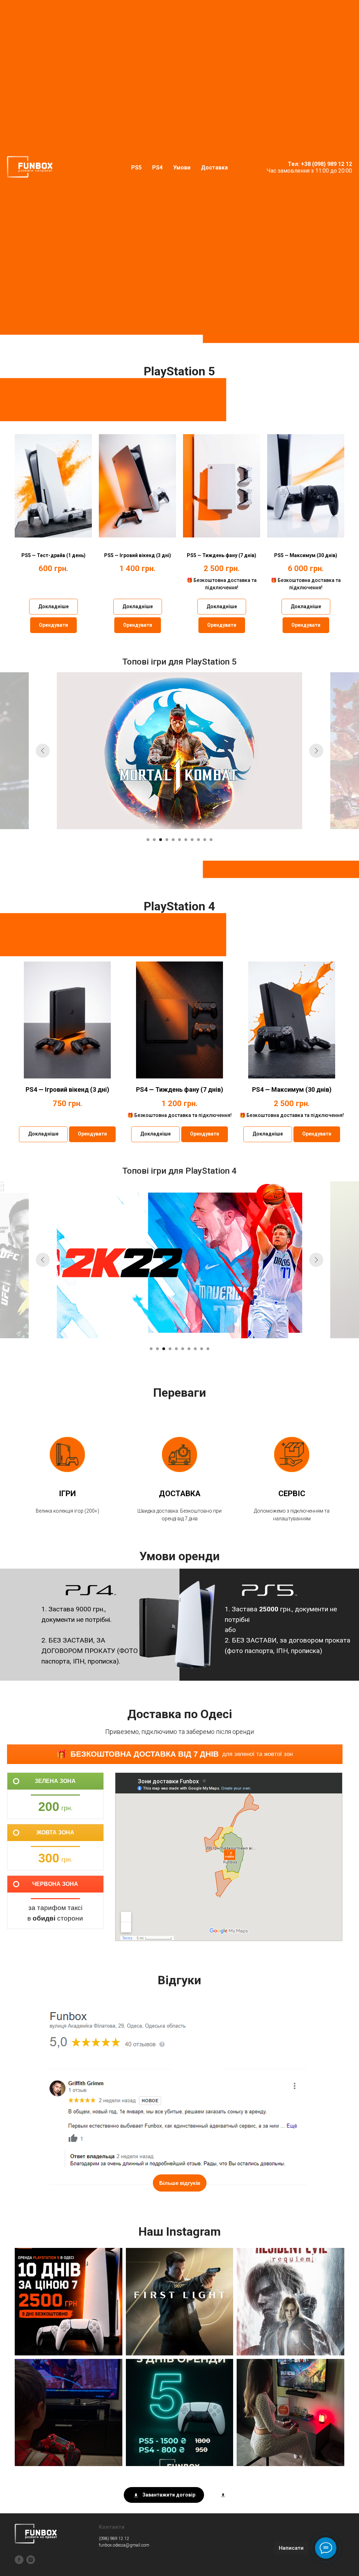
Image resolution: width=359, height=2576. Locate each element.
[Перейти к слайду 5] (173, 1259)
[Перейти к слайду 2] (154, 1259)
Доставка (214, 168)
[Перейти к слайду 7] (186, 1259)
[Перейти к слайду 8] (192, 1259)
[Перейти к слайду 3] (161, 1259)
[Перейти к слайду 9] (198, 1259)
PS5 (136, 168)
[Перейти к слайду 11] (211, 1259)
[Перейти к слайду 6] (179, 1259)
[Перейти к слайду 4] (167, 1259)
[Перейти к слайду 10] (205, 1259)
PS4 (157, 168)
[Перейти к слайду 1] (148, 1259)
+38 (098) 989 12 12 (326, 164)
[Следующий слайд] (316, 1171)
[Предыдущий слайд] (43, 1171)
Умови (182, 168)
